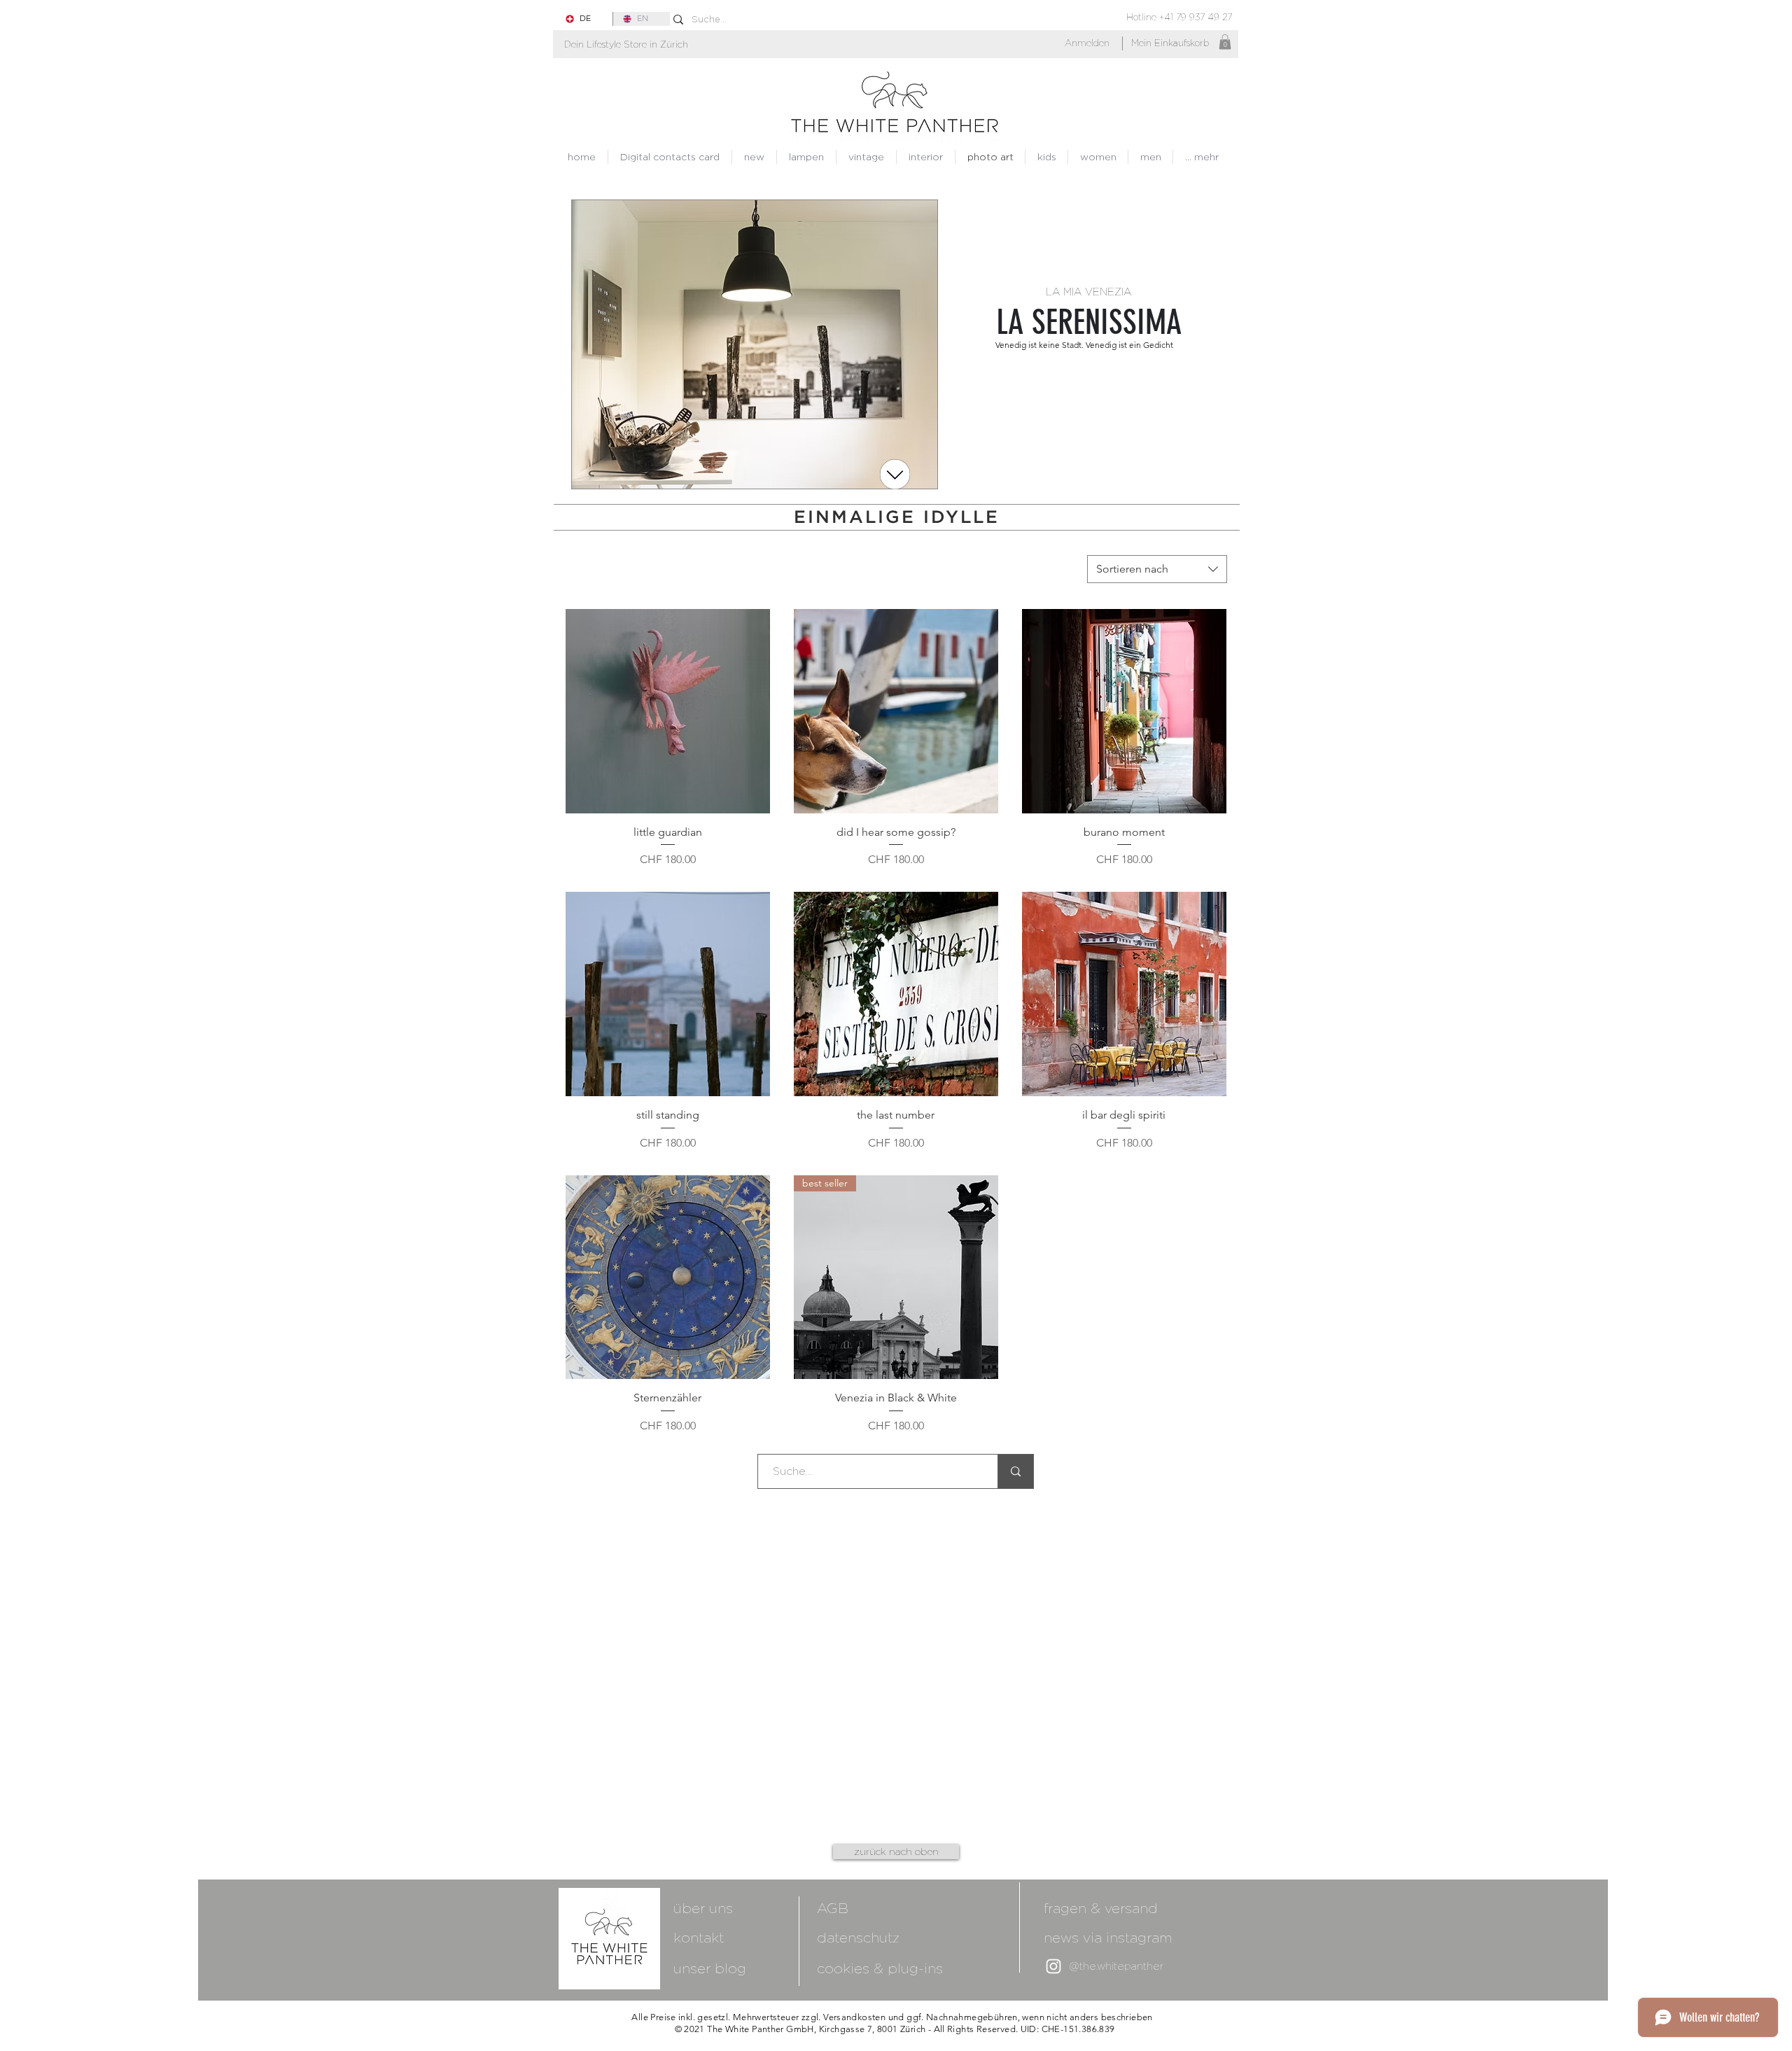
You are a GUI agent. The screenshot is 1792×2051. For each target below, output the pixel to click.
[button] (626, 44)
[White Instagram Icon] (1053, 1966)
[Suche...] (1015, 1471)
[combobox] (1157, 569)
